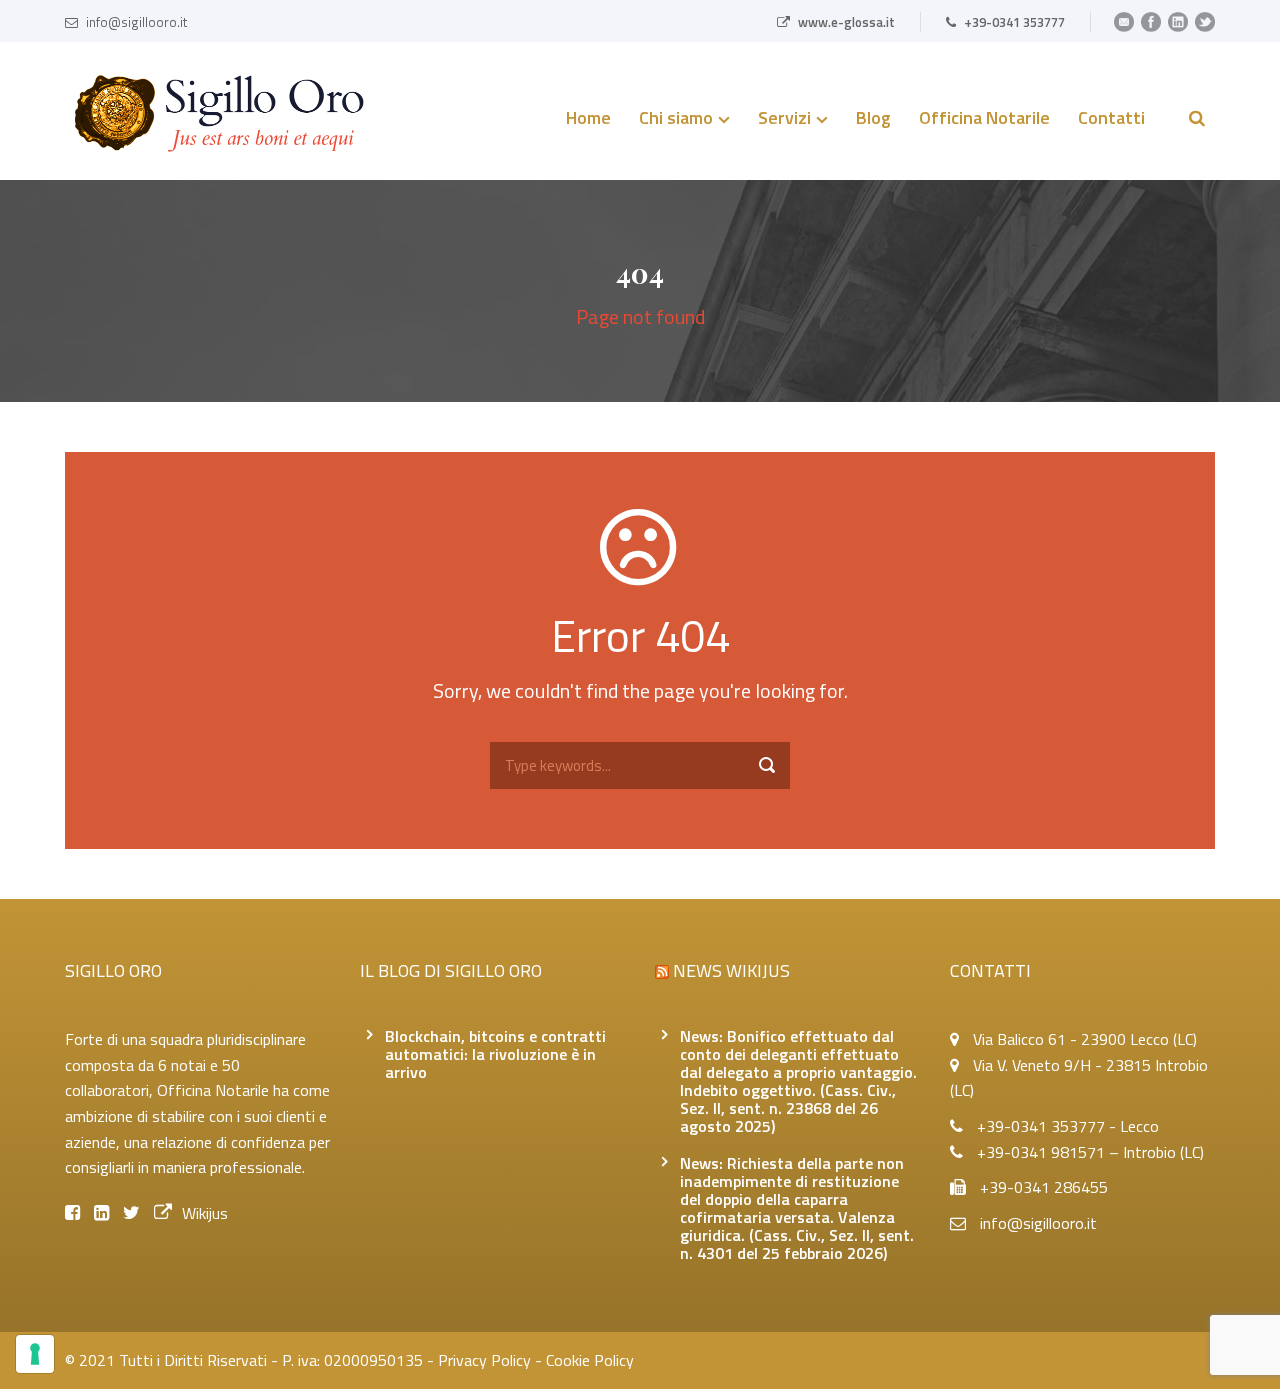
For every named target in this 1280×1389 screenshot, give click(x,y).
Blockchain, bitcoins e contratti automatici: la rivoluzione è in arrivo (495, 1054)
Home (588, 120)
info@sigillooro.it (136, 22)
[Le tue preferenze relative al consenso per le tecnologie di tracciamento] (35, 1354)
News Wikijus (731, 970)
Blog (873, 120)
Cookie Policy (590, 1360)
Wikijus (205, 1213)
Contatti (1111, 120)
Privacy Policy (484, 1360)
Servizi (784, 120)
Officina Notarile (984, 120)
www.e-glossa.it (846, 22)
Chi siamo (676, 120)
